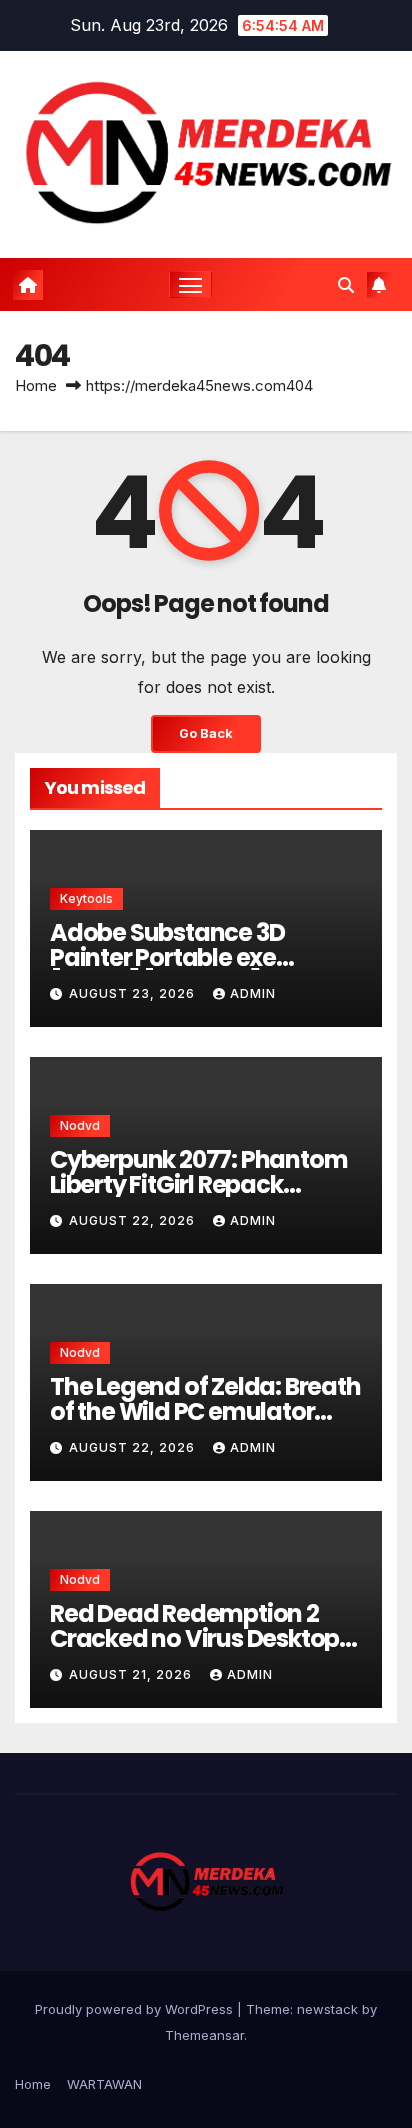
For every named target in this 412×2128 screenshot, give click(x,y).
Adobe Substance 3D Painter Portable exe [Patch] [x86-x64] (167, 957)
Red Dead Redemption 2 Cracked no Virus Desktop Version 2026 (194, 1638)
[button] (346, 285)
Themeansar (204, 2035)
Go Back (206, 733)
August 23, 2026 (134, 993)
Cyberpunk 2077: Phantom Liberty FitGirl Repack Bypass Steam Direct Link (198, 1184)
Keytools (86, 898)
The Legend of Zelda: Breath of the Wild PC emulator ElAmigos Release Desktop (205, 1411)
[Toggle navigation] (191, 285)
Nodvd (80, 1125)
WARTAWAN (104, 2084)
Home (36, 385)
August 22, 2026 (134, 1220)
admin (253, 993)
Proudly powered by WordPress (136, 2009)
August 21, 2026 (132, 1674)
